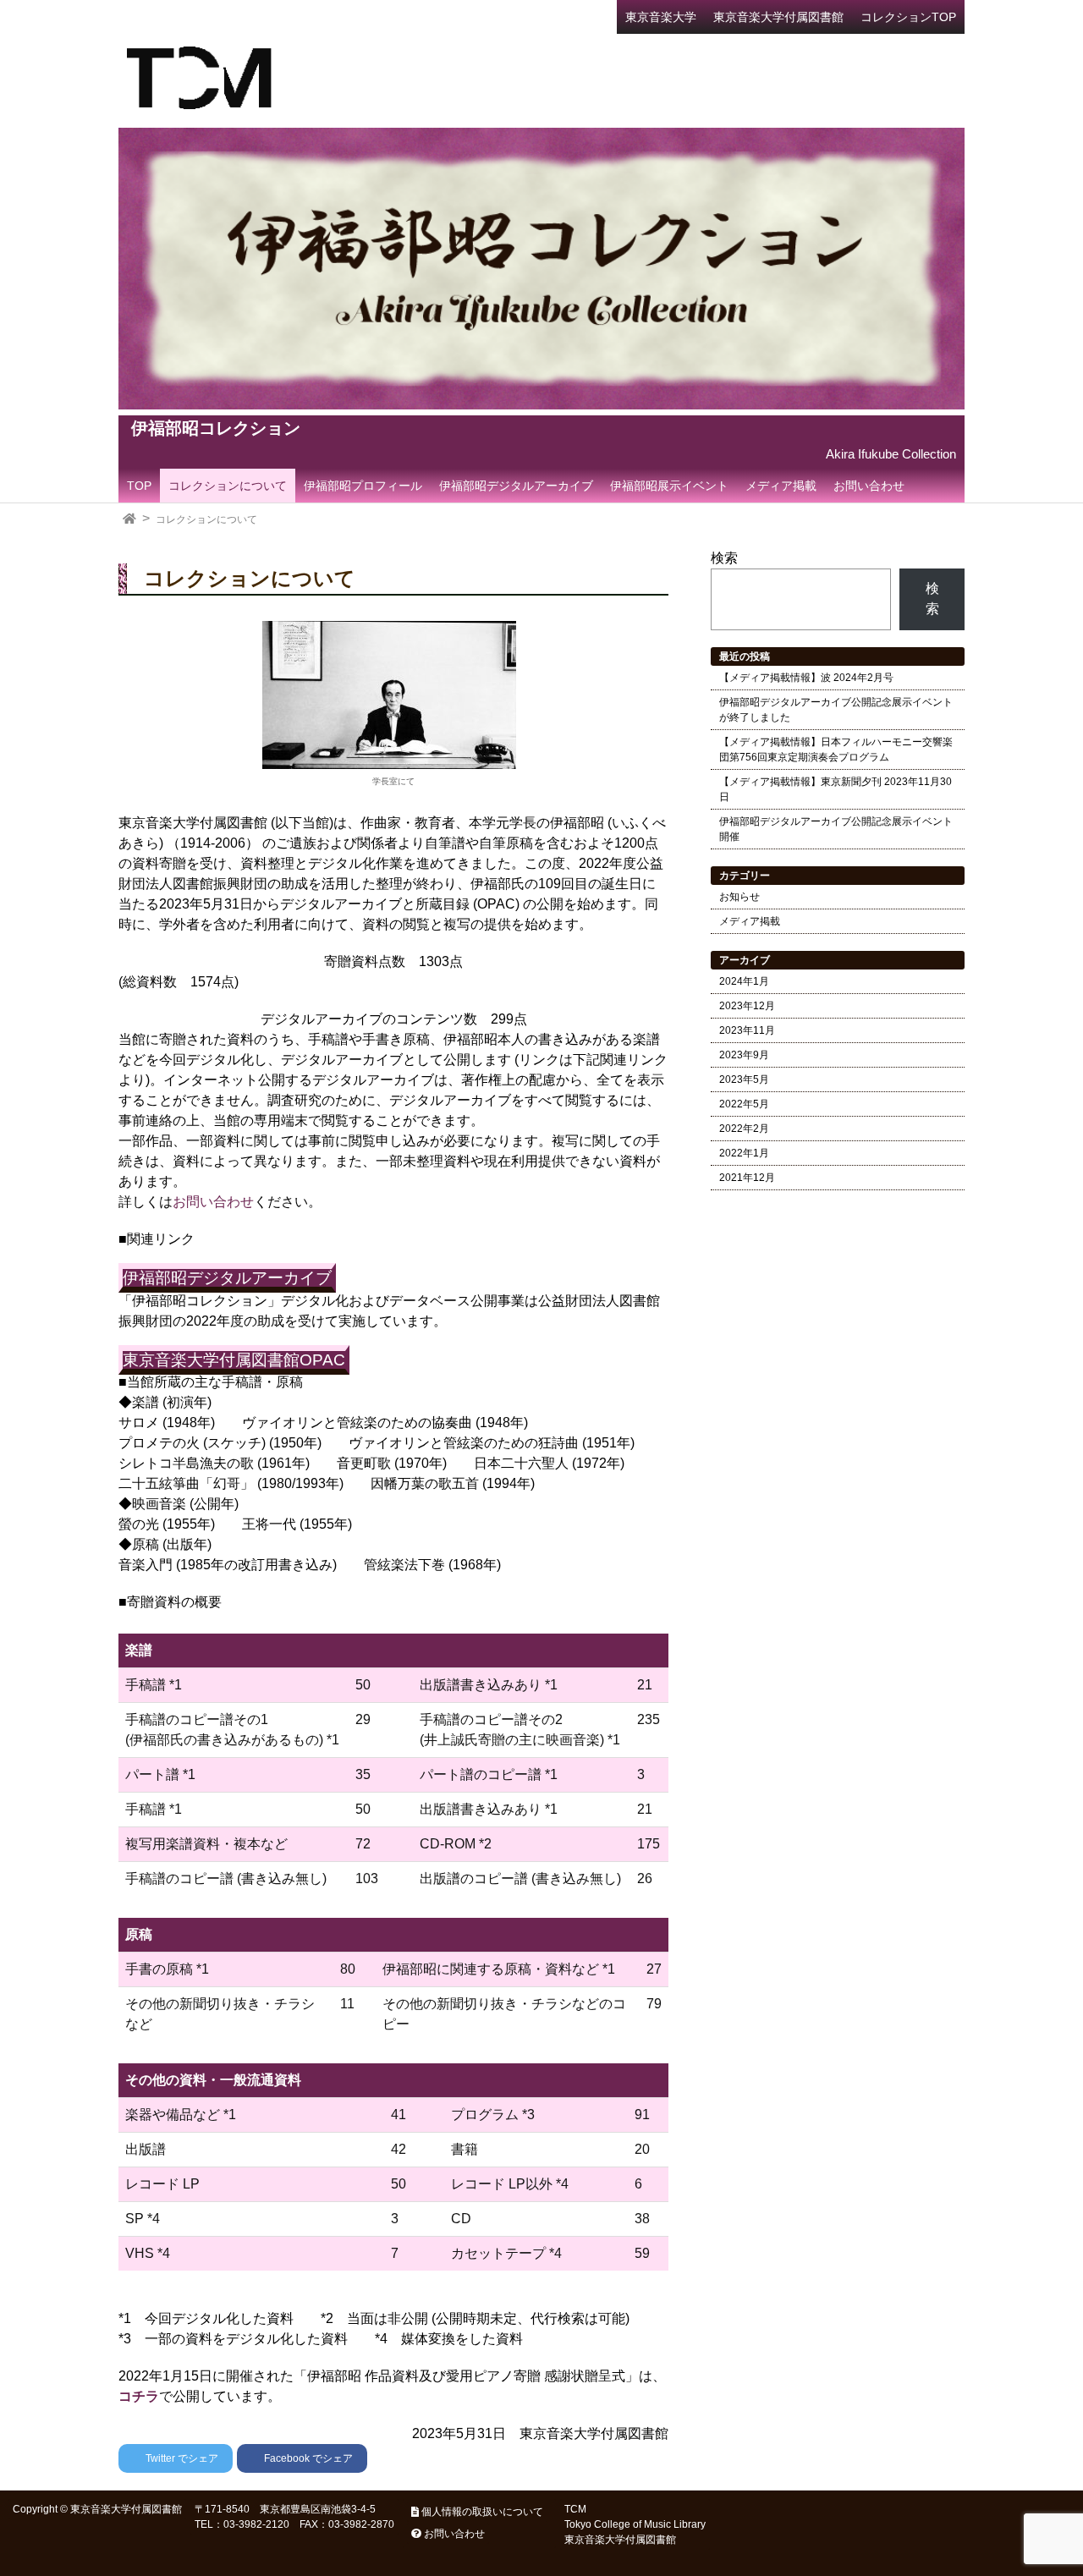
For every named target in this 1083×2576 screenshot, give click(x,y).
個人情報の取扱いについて (481, 2512)
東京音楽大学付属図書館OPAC (234, 1360)
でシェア (182, 2458)
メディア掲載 (781, 486)
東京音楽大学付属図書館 (778, 17)
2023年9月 (744, 1055)
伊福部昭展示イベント (669, 486)
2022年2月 (744, 1129)
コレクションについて (228, 486)
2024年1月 (744, 981)
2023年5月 (744, 1079)
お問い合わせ (869, 486)
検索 (724, 558)
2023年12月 (747, 1006)
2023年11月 (747, 1030)
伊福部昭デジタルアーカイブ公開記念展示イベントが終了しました (836, 710)
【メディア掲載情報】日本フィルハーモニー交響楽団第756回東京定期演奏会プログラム (836, 750)
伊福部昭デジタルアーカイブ (516, 486)
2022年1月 (744, 1153)
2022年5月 (744, 1104)
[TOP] (129, 519)
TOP (139, 486)
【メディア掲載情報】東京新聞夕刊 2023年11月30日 (836, 789)
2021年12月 (747, 1178)
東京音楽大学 (661, 17)
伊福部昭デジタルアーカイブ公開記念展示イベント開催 (836, 829)
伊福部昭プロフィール (363, 486)
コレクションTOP (908, 17)
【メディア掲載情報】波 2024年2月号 (806, 678)
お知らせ (739, 897)
